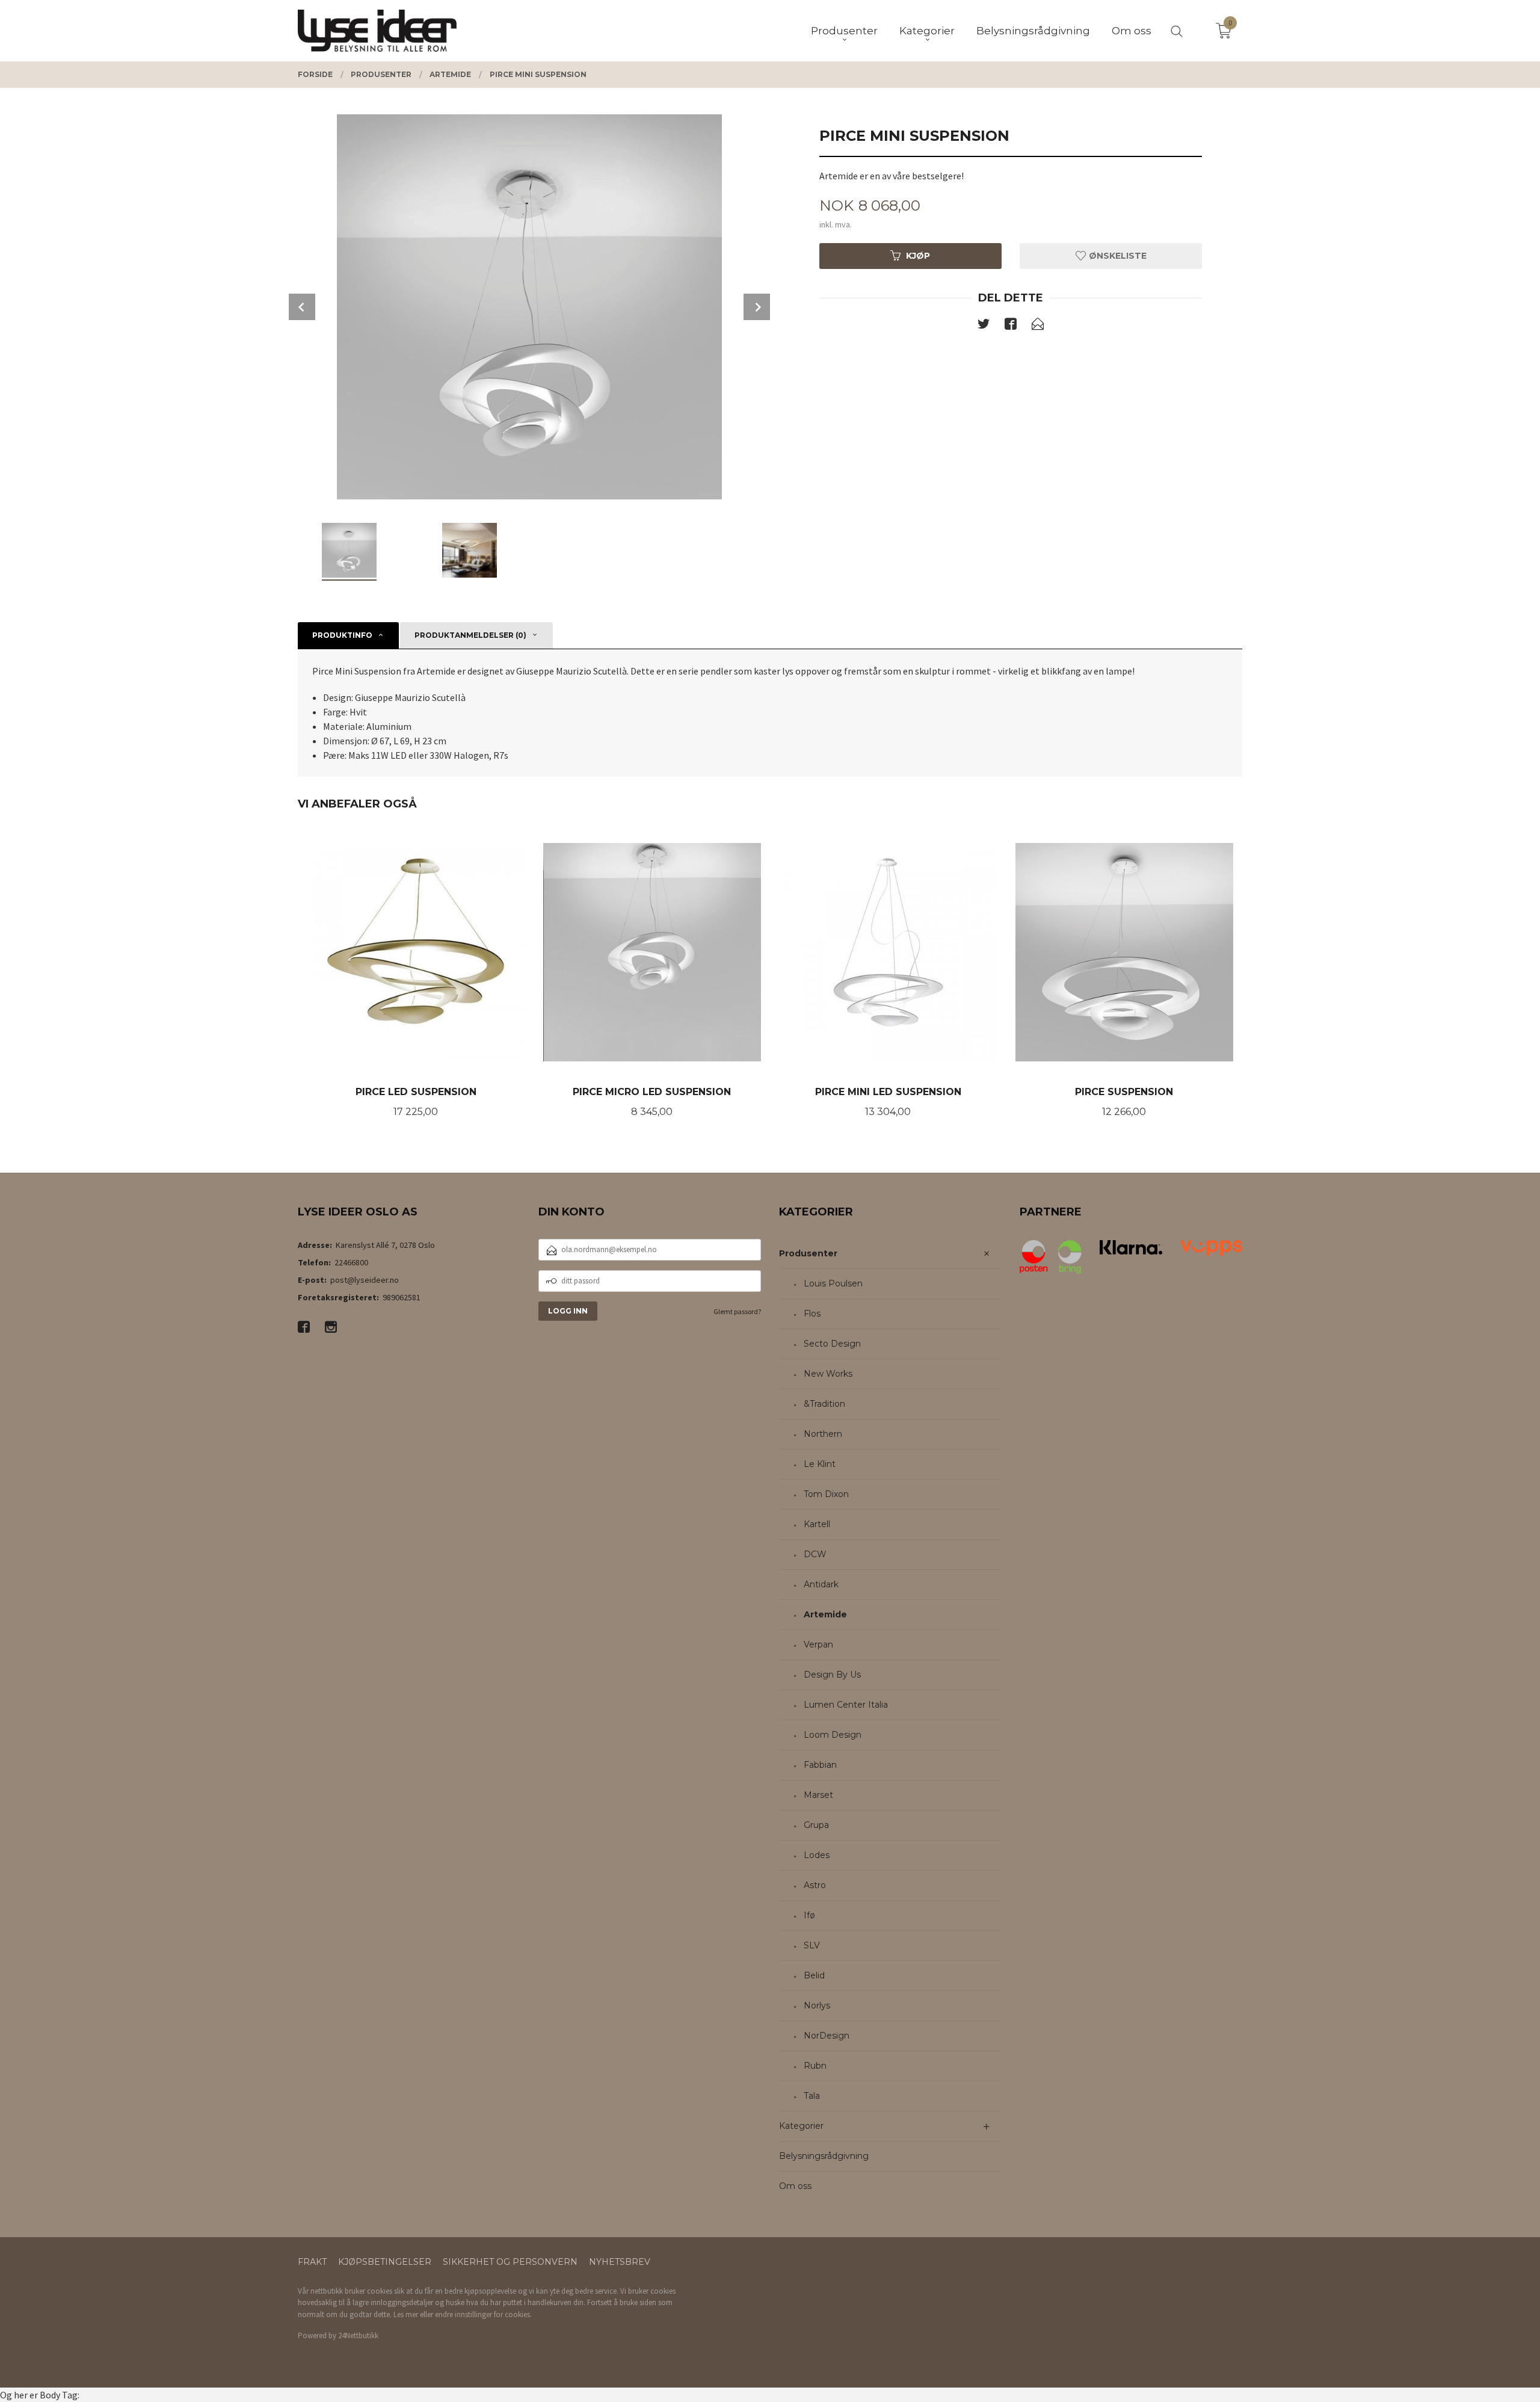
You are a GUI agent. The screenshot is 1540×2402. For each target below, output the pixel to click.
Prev (302, 307)
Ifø (809, 1915)
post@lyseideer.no (365, 1280)
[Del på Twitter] (984, 326)
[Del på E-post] (1038, 326)
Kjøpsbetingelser (385, 2262)
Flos (812, 1314)
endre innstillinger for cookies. (483, 2314)
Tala (812, 2096)
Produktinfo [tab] (342, 635)
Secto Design (832, 1344)
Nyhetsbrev (620, 2262)
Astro (815, 1885)
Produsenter (808, 1253)
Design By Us (832, 1675)
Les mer (406, 2314)
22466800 (351, 1262)
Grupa (816, 1825)
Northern (823, 1434)
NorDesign (827, 2036)
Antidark (821, 1584)
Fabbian (820, 1765)
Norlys (817, 2005)
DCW (815, 1554)
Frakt (312, 2262)
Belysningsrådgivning (824, 2156)
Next (757, 307)
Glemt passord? (737, 1311)
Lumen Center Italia (846, 1705)
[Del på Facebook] (1011, 326)
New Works (828, 1374)
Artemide (825, 1614)
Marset (818, 1795)
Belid (814, 1975)
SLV (812, 1945)
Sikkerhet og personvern (510, 2262)
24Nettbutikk (358, 2336)
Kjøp (918, 256)
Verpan (818, 1644)
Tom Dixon (826, 1494)
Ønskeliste (1116, 256)
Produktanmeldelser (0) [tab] (470, 635)
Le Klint (820, 1464)
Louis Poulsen (833, 1283)
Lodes (817, 1855)
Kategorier (801, 2126)
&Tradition (824, 1404)
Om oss (795, 2186)
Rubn (815, 2066)
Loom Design (833, 1735)
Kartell (817, 1524)
